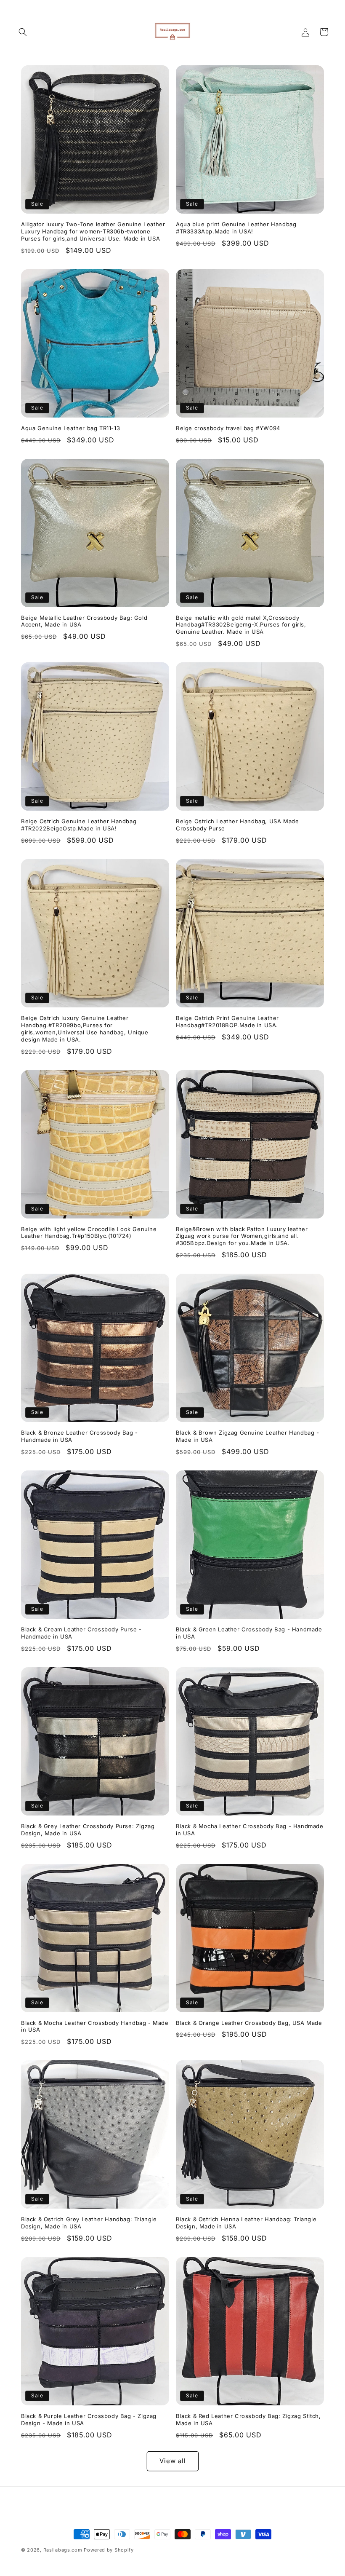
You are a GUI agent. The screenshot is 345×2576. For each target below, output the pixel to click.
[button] (23, 32)
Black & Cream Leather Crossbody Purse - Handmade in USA (81, 1633)
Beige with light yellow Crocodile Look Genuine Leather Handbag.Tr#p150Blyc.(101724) (89, 1233)
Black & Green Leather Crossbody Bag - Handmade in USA (249, 1633)
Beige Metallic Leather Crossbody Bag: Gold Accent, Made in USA (84, 621)
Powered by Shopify (109, 2550)
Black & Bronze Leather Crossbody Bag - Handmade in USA (80, 1436)
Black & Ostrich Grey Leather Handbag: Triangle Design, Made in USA (89, 2223)
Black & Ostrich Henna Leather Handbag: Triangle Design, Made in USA (246, 2223)
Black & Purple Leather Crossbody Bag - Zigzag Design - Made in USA (89, 2419)
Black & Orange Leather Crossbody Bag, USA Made (249, 2023)
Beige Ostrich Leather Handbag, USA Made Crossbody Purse (237, 825)
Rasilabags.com (63, 2550)
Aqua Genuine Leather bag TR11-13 (70, 428)
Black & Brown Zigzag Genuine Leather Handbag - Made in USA (248, 1436)
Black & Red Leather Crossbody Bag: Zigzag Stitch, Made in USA (248, 2419)
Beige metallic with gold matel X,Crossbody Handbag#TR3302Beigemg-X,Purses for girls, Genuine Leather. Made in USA (241, 625)
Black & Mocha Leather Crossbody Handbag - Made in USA (95, 2026)
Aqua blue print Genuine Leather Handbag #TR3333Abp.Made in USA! (236, 228)
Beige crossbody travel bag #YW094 (228, 428)
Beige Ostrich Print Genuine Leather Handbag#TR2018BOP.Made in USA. (227, 1022)
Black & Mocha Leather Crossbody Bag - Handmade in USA (250, 1830)
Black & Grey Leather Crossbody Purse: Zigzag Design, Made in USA (88, 1830)
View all (173, 2461)
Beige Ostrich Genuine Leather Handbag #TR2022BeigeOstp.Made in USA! (79, 825)
